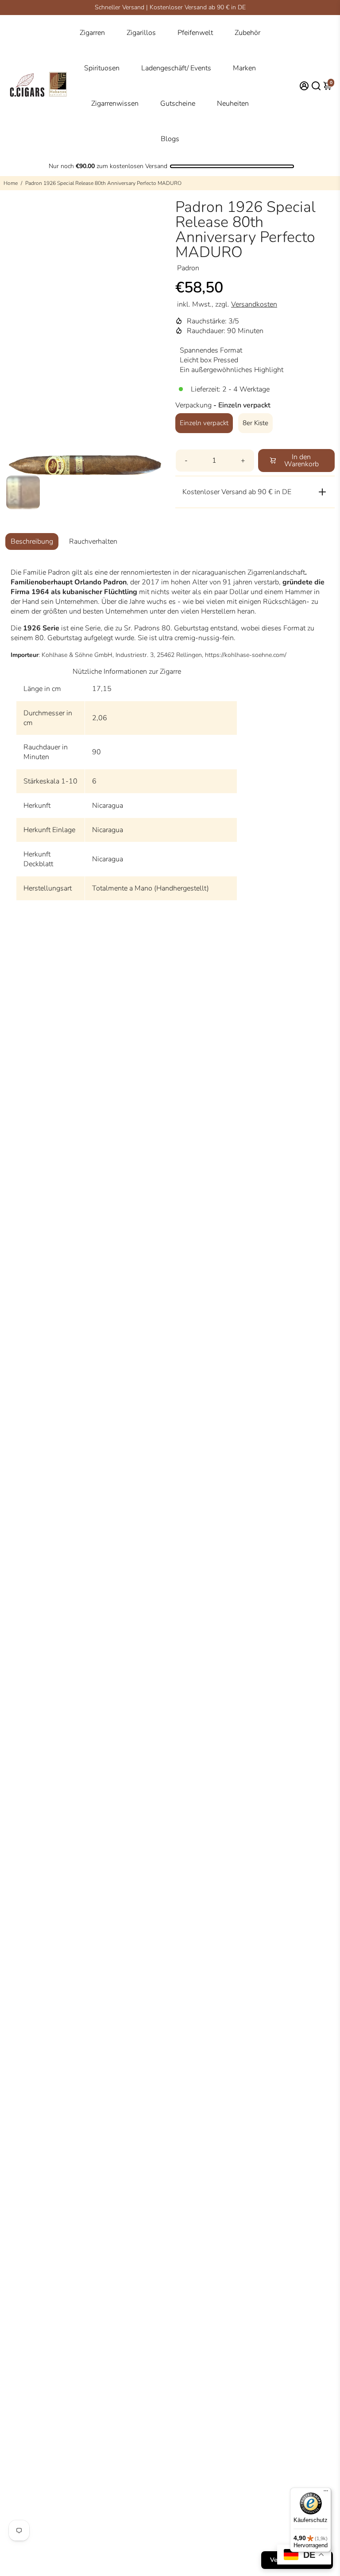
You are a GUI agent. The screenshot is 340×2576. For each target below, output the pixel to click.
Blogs (170, 139)
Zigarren (92, 33)
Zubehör (247, 33)
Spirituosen (102, 68)
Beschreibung (32, 541)
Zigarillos (141, 33)
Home (11, 183)
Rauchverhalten (93, 541)
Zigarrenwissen (115, 104)
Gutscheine (178, 104)
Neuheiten (233, 104)
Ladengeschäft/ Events (176, 68)
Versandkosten (254, 304)
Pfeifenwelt (195, 33)
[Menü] (326, 2493)
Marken (244, 68)
